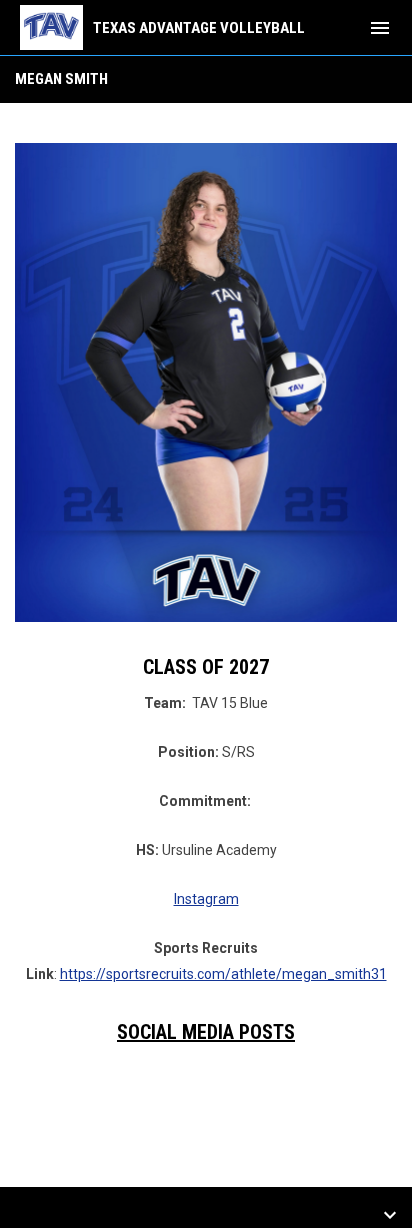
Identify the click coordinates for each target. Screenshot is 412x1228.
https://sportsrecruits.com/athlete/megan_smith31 (223, 974)
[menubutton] (380, 28)
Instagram (206, 899)
